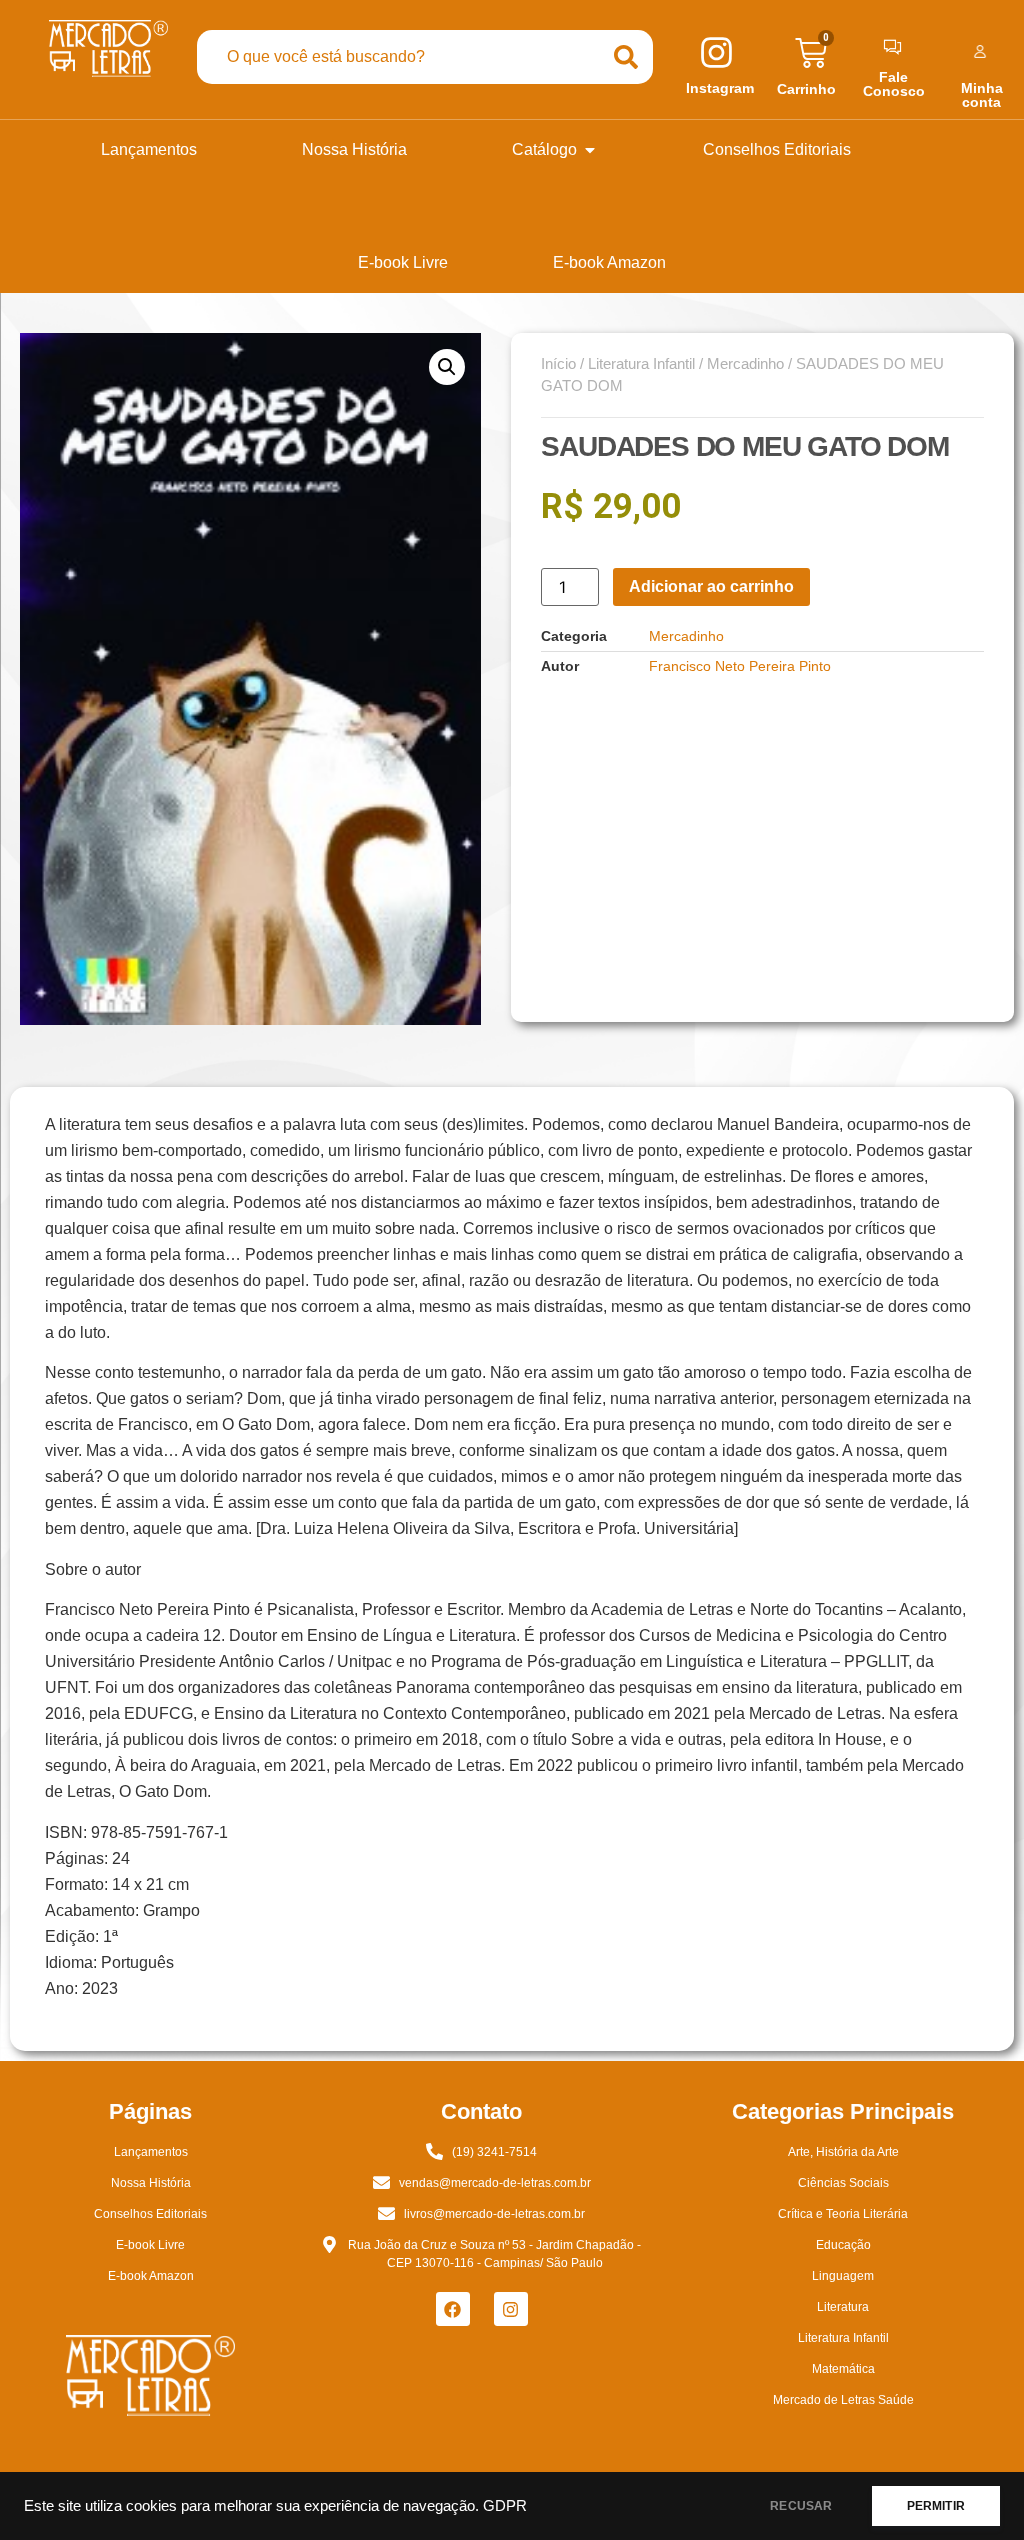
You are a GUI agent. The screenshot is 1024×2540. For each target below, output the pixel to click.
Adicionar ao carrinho (711, 586)
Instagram (720, 88)
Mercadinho (745, 364)
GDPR (505, 2506)
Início (558, 364)
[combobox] (398, 57)
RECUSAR (801, 2506)
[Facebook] (453, 2309)
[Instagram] (511, 2309)
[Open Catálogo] (590, 150)
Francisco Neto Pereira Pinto (740, 666)
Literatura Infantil (641, 364)
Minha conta (982, 95)
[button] (447, 367)
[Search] (626, 57)
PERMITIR (936, 2506)
